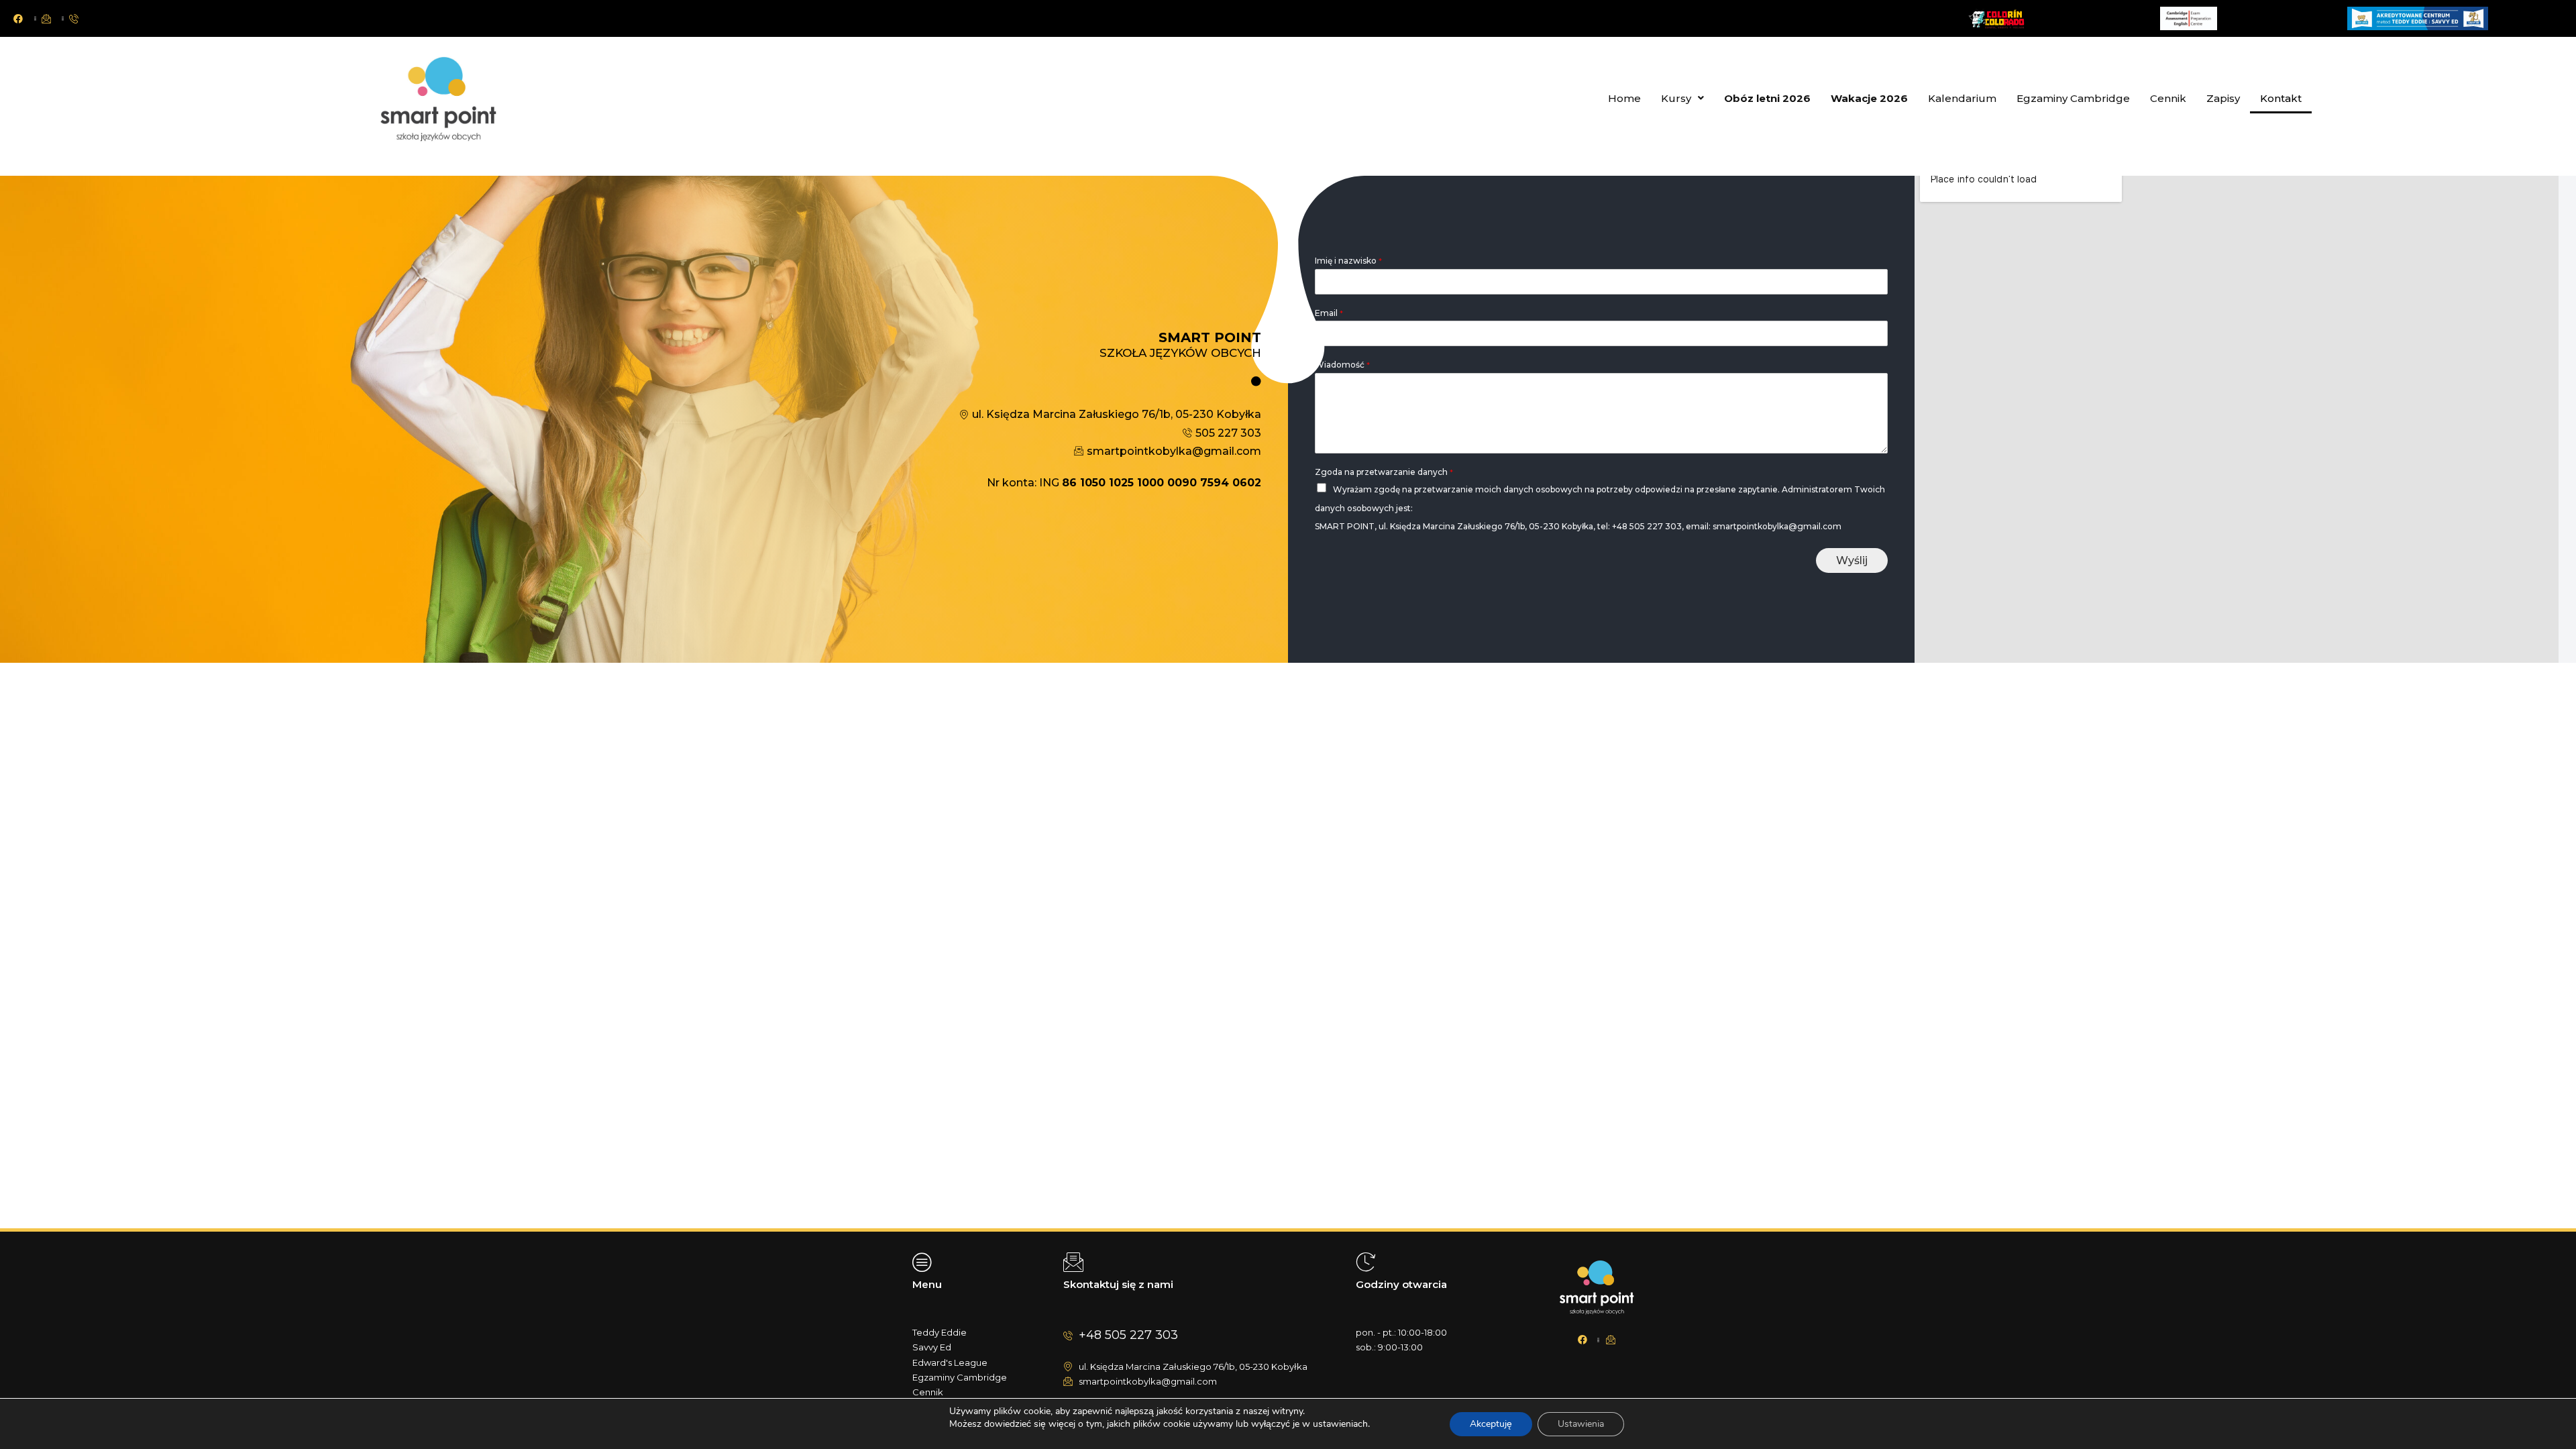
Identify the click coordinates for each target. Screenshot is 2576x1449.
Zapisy (2223, 98)
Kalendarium (1962, 98)
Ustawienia (1581, 1424)
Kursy (1676, 98)
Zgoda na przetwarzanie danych (1384, 472)
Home (1624, 98)
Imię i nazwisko (1348, 261)
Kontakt (2281, 98)
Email (1329, 313)
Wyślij (1852, 560)
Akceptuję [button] (1491, 1424)
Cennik (2168, 98)
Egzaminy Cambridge (2073, 98)
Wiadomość (1342, 365)
